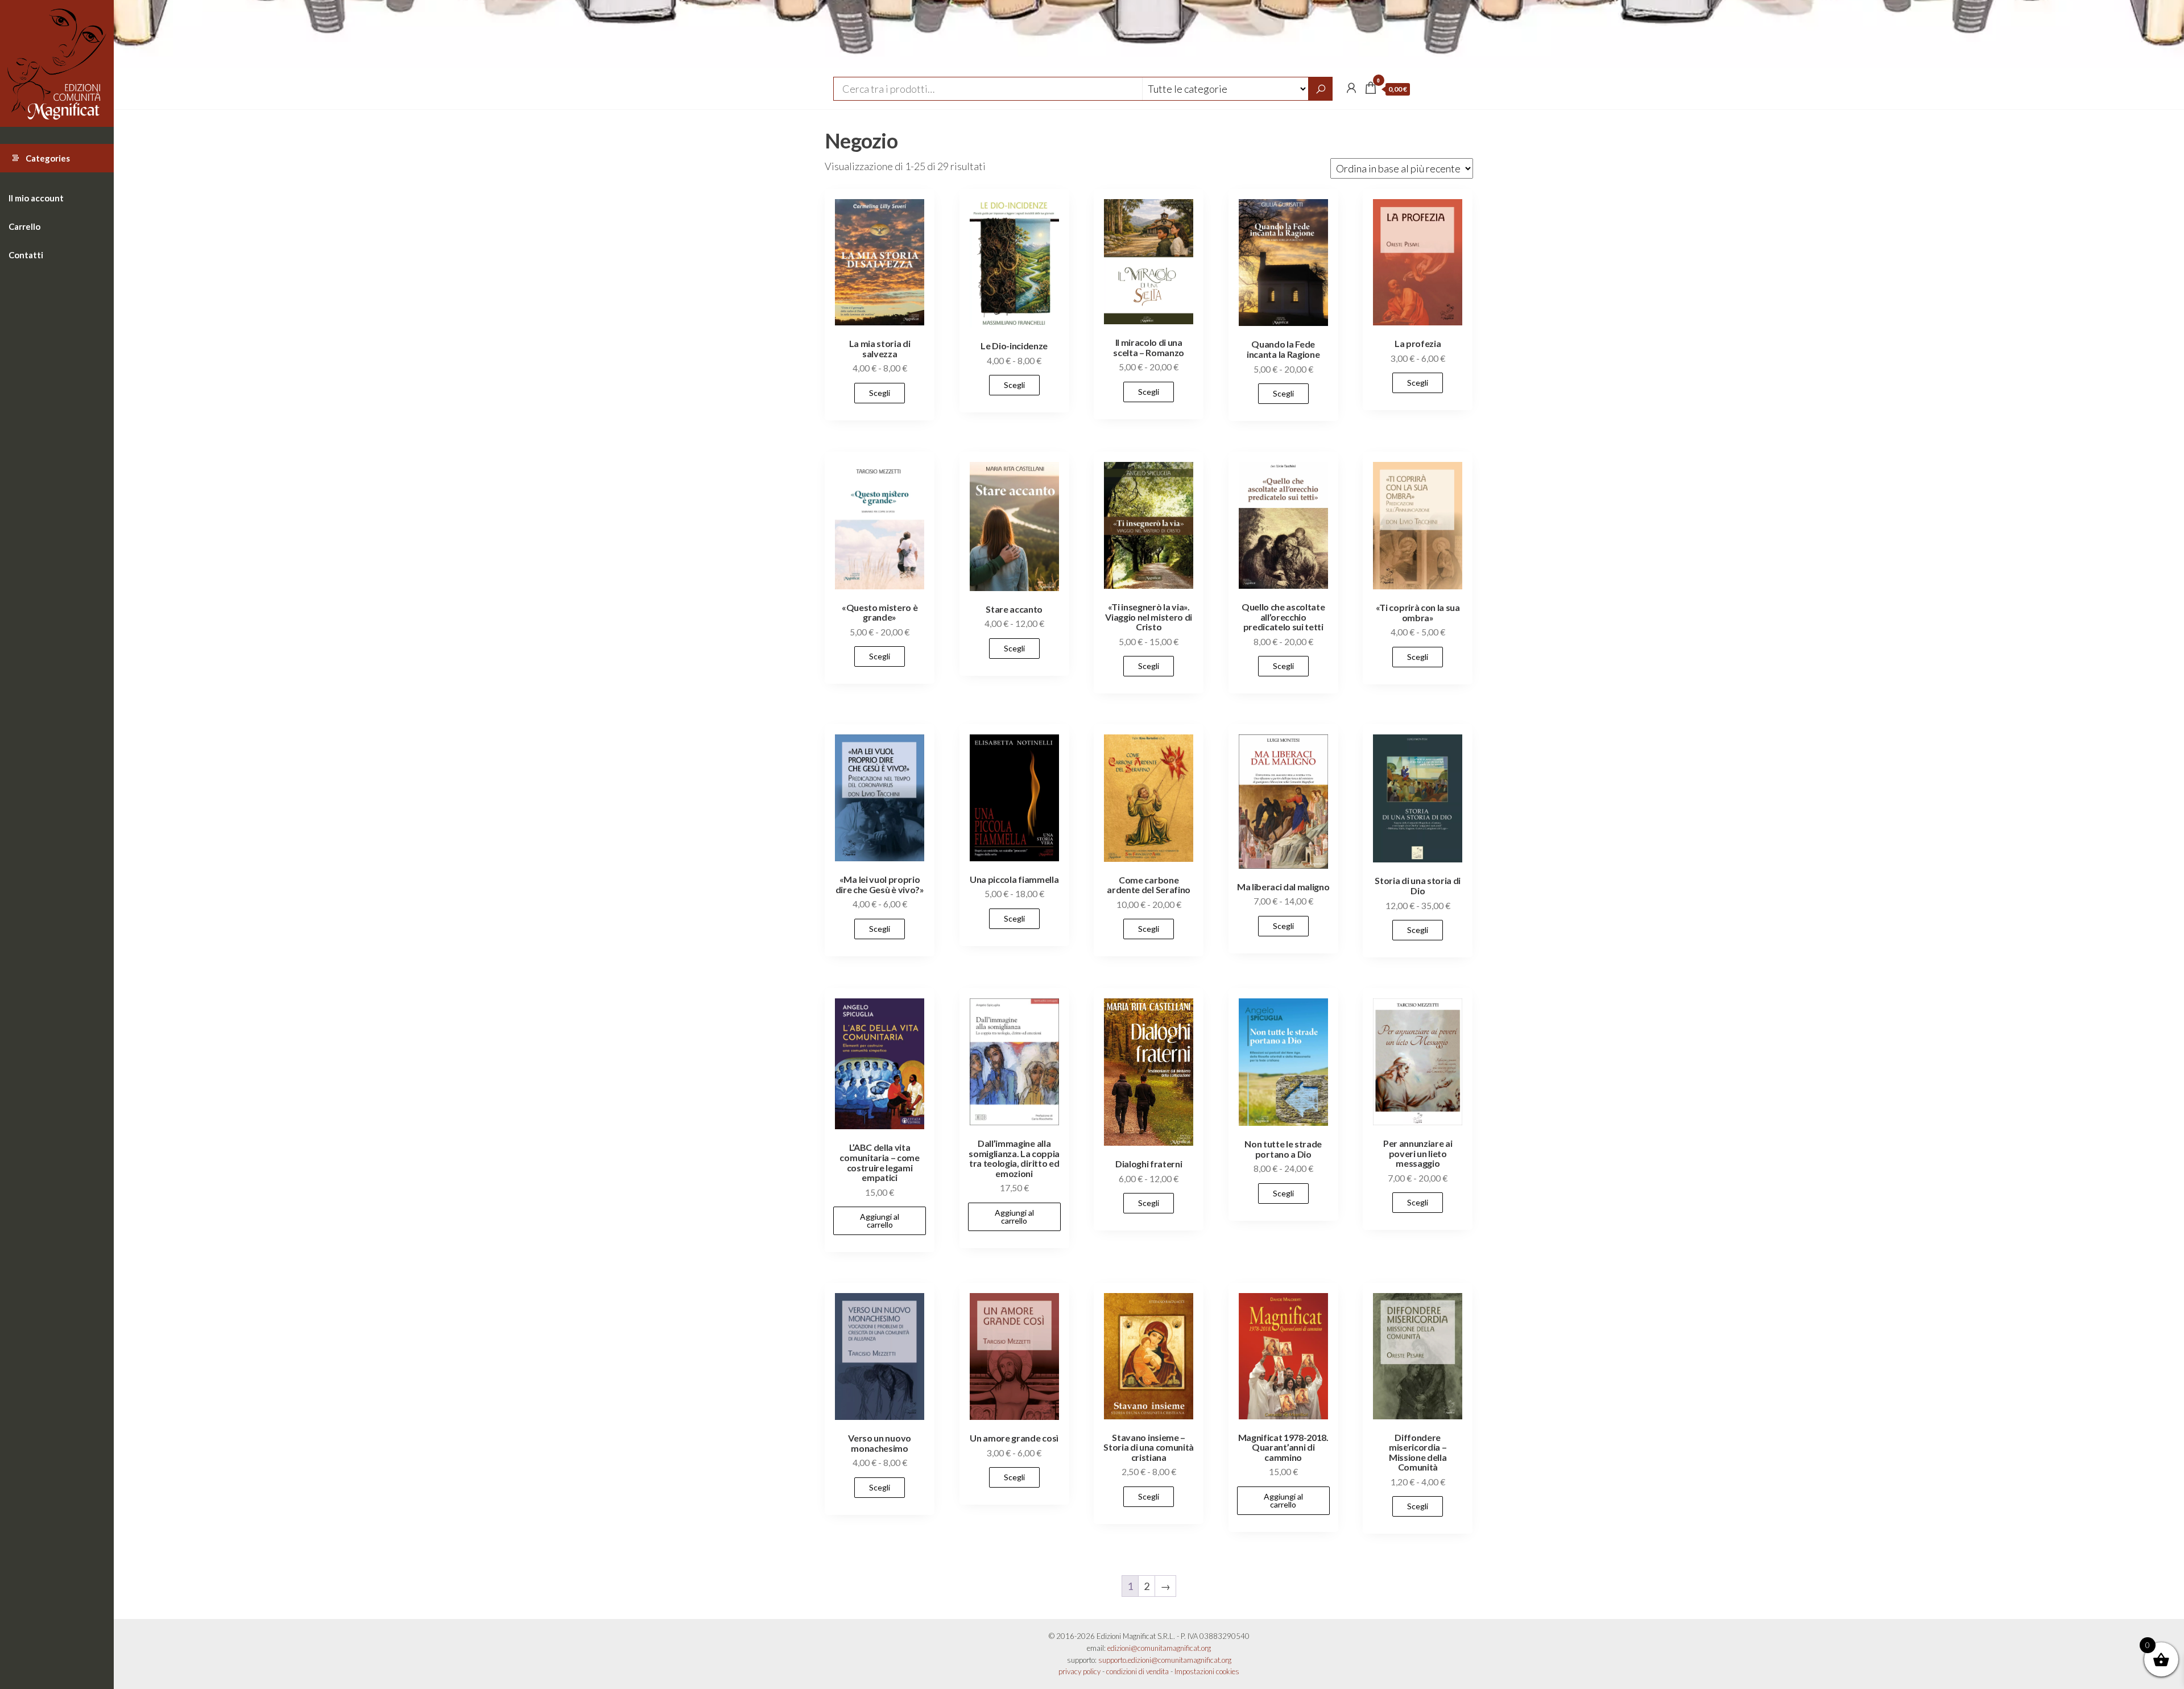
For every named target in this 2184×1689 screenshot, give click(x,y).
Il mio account (36, 198)
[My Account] (1351, 88)
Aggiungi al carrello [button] (880, 1221)
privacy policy (1079, 1671)
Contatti (26, 255)
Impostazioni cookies (1207, 1671)
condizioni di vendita (1137, 1671)
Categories (48, 158)
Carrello (24, 226)
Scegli (880, 393)
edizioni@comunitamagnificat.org (1159, 1648)
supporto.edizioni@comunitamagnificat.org (1165, 1660)
